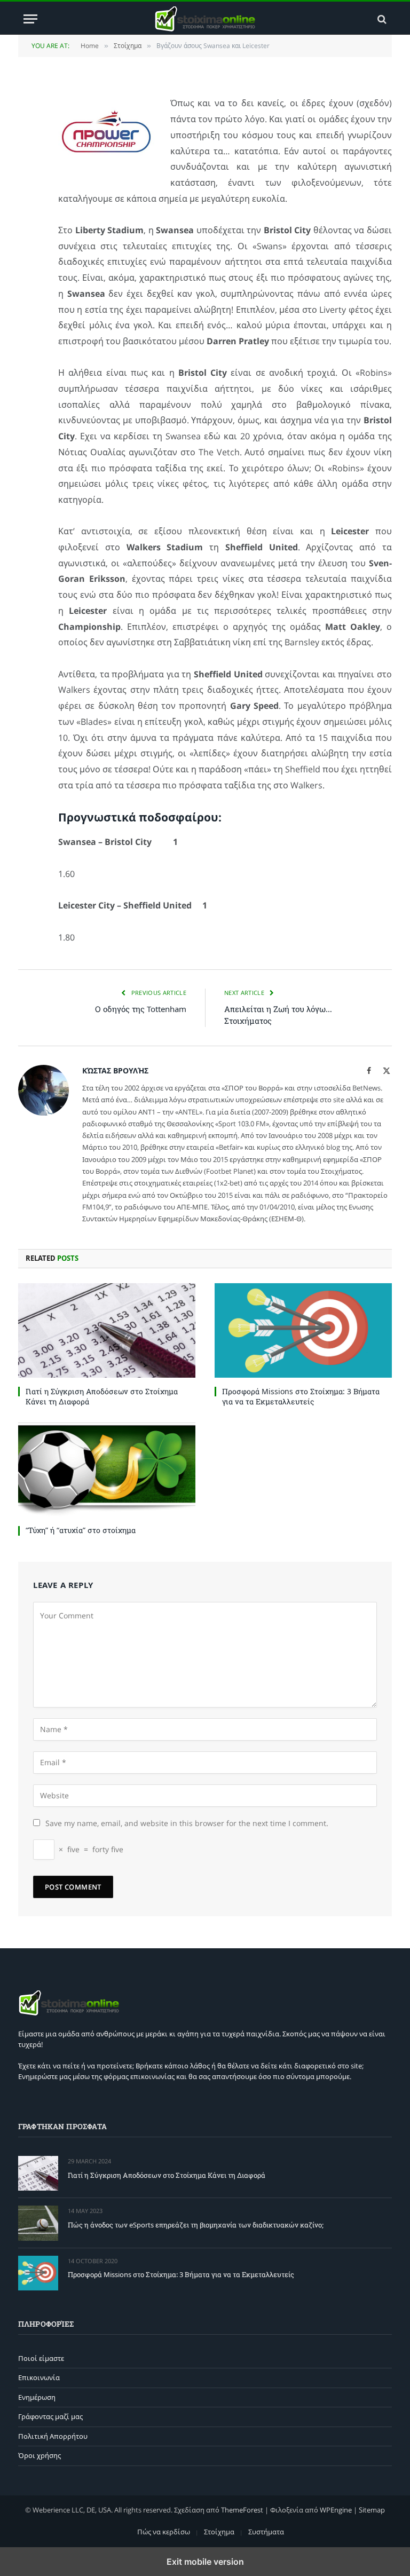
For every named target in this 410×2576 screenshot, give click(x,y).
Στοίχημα (219, 2532)
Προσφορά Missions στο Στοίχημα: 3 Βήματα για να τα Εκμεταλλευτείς (301, 1396)
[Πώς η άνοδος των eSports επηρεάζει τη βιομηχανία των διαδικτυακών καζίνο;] (38, 2223)
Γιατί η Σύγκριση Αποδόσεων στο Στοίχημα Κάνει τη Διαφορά (102, 1396)
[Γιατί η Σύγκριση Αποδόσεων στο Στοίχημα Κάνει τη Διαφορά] (107, 1330)
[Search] (381, 19)
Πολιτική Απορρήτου (53, 2436)
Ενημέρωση (37, 2397)
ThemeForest (242, 2510)
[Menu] (30, 19)
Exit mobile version (205, 2562)
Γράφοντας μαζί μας (50, 2416)
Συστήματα (266, 2532)
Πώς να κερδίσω (164, 2532)
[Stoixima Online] (205, 19)
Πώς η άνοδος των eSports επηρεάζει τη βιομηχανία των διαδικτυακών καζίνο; (196, 2225)
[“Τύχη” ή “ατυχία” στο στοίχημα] (107, 1470)
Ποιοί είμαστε (41, 2358)
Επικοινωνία (39, 2377)
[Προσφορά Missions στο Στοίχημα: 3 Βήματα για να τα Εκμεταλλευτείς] (303, 1330)
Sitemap (372, 2510)
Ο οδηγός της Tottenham (141, 1009)
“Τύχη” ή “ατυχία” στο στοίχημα (81, 1530)
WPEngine (336, 2510)
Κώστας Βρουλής (115, 1070)
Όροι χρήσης (40, 2455)
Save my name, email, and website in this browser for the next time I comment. (187, 1823)
